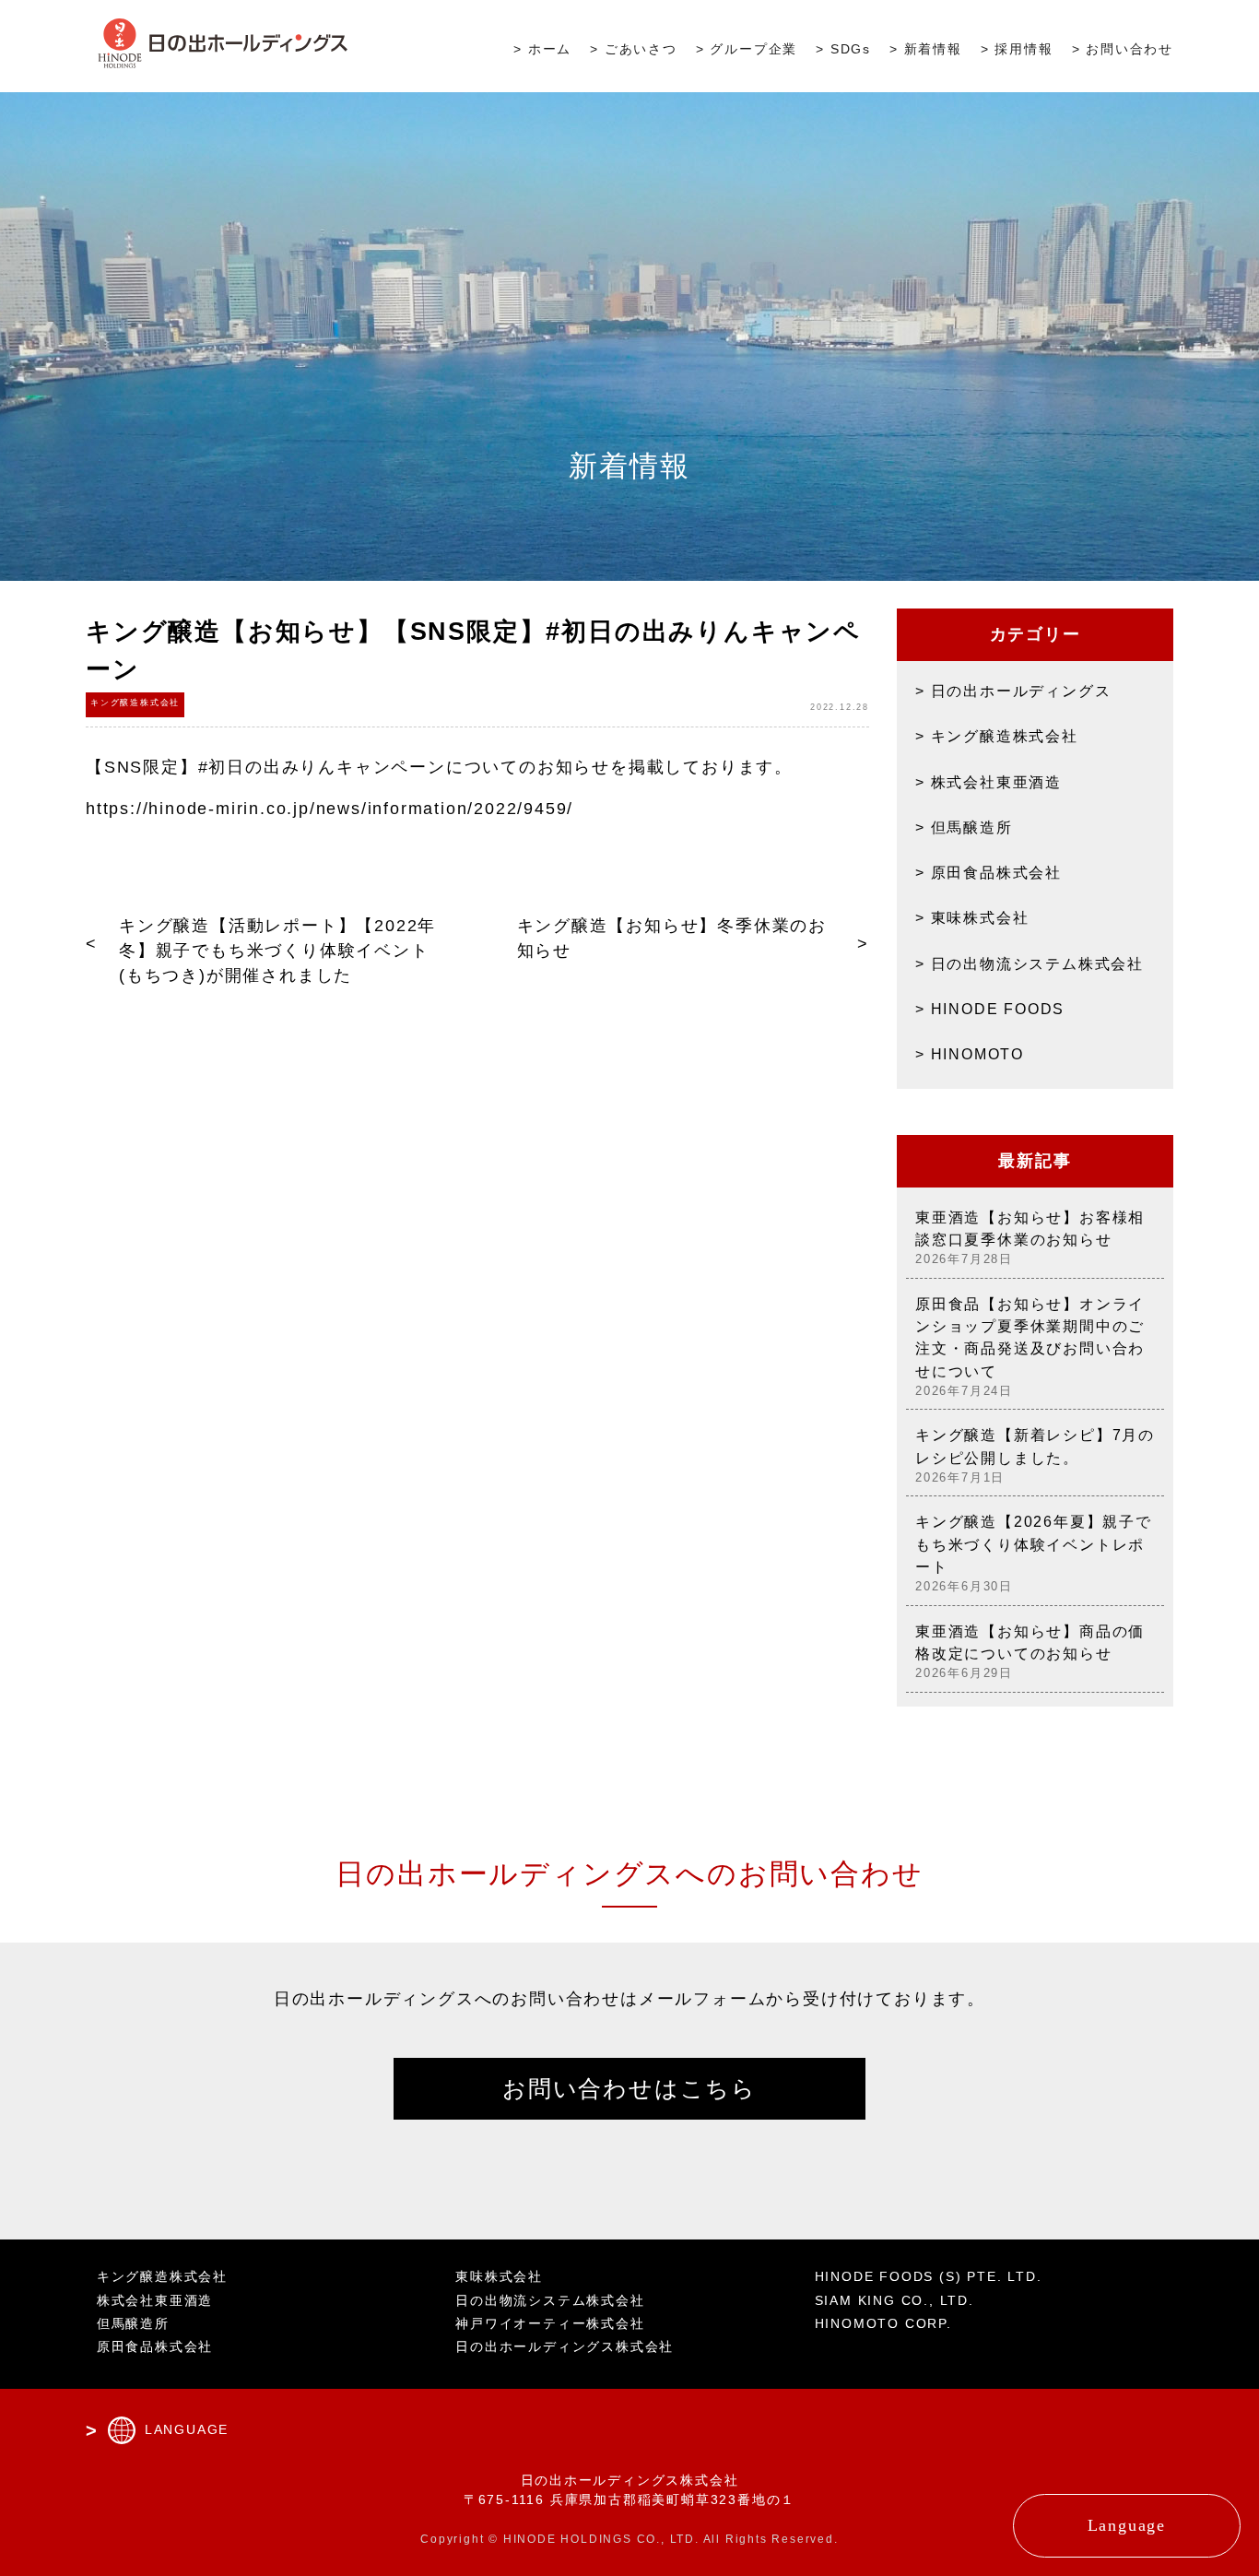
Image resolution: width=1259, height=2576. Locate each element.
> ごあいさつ (634, 49)
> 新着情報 (926, 49)
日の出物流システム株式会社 (1037, 963)
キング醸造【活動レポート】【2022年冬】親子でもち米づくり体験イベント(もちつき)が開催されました (277, 951)
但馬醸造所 (972, 827)
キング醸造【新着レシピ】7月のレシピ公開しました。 (1035, 1455)
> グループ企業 (747, 49)
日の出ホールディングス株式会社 (565, 2346)
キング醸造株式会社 (1005, 736)
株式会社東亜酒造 (996, 782)
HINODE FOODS (998, 1009)
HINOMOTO (977, 1054)
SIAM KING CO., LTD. (894, 2300)
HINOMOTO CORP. (883, 2323)
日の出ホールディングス (1021, 691)
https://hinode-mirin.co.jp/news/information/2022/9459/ (329, 809)
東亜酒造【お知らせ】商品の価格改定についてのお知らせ (1030, 1652)
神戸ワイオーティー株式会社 (550, 2323)
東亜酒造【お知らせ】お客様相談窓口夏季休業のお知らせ (1030, 1238)
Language (1127, 2525)
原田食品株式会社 (996, 872)
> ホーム (542, 49)
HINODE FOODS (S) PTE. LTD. (929, 2276)
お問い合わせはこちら (629, 2088)
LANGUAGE (187, 2429)
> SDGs (843, 49)
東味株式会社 (980, 917)
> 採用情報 (1017, 49)
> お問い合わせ (1123, 49)
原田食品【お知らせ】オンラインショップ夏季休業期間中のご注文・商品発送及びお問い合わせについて (1030, 1347)
